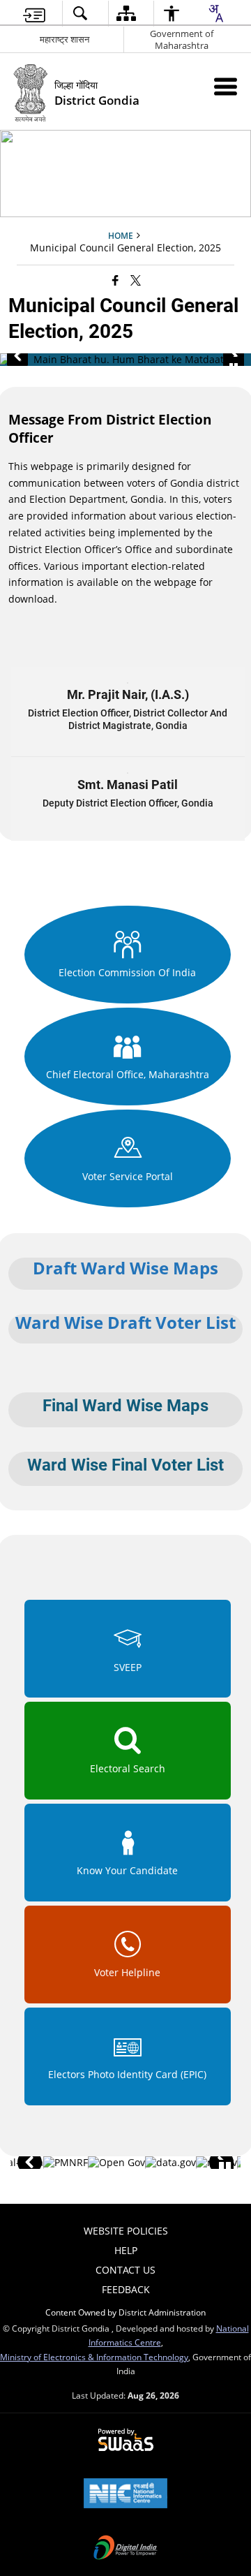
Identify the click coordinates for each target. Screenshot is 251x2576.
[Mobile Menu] (226, 86)
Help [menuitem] (126, 2250)
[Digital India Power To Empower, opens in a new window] (125, 2549)
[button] (17, 356)
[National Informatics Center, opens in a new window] (125, 2494)
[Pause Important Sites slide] (225, 2169)
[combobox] (215, 13)
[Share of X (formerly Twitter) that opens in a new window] (136, 280)
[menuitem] (34, 14)
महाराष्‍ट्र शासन (64, 39)
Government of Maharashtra (182, 39)
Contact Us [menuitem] (125, 2270)
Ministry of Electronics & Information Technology (94, 2357)
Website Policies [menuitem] (126, 2231)
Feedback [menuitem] (126, 2289)
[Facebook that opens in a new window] (115, 280)
